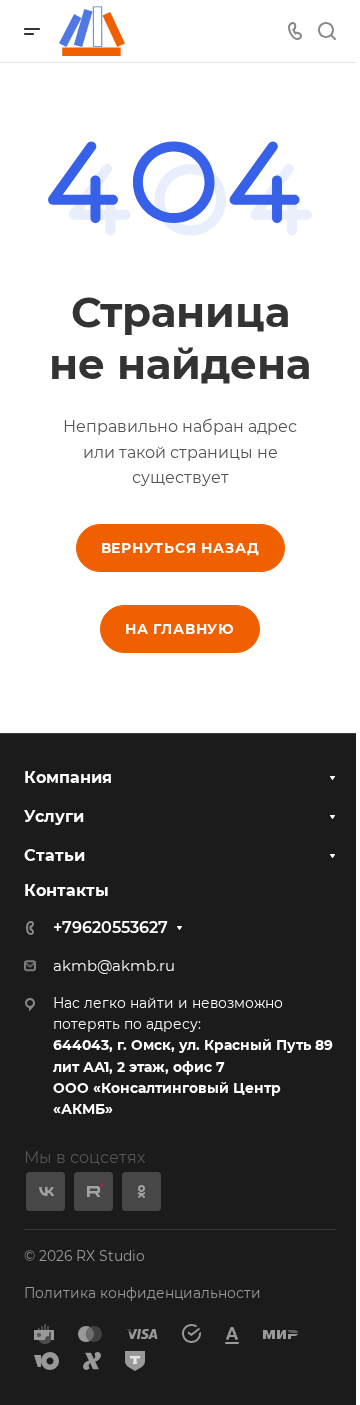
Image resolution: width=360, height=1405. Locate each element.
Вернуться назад (180, 548)
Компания (68, 777)
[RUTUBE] (93, 1191)
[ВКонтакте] (45, 1191)
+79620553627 (110, 927)
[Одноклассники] (141, 1191)
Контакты (66, 890)
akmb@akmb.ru (114, 966)
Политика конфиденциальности (142, 1293)
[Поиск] (326, 31)
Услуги (54, 816)
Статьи (54, 855)
